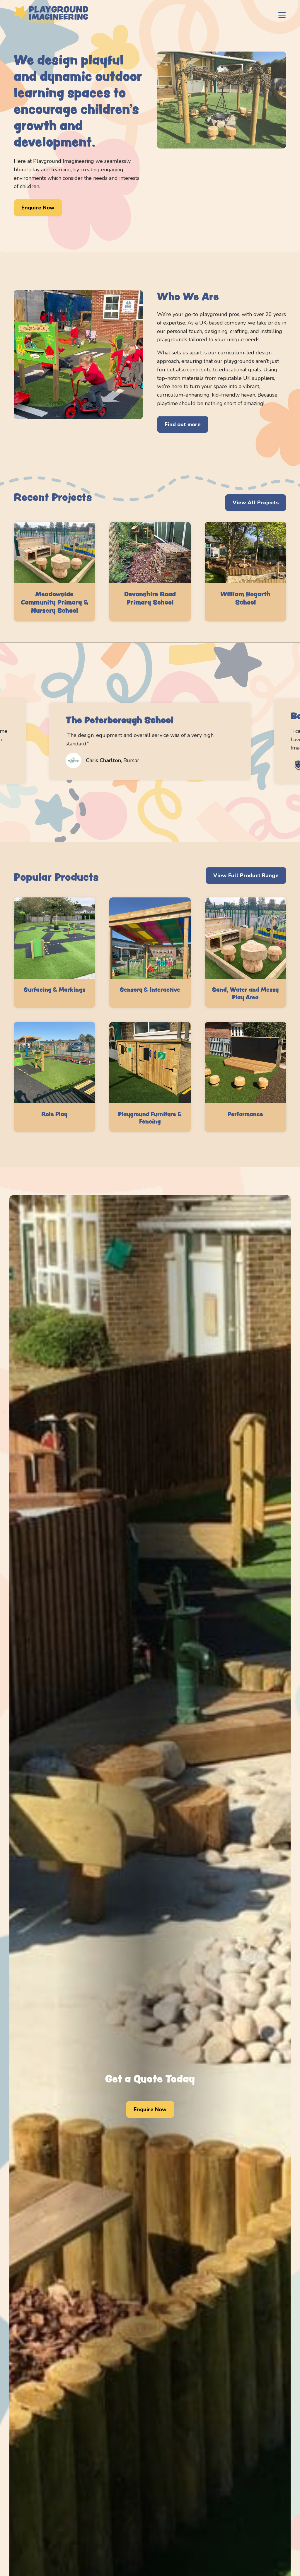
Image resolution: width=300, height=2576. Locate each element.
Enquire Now (38, 208)
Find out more (183, 424)
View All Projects (256, 503)
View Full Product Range (246, 875)
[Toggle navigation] (282, 15)
